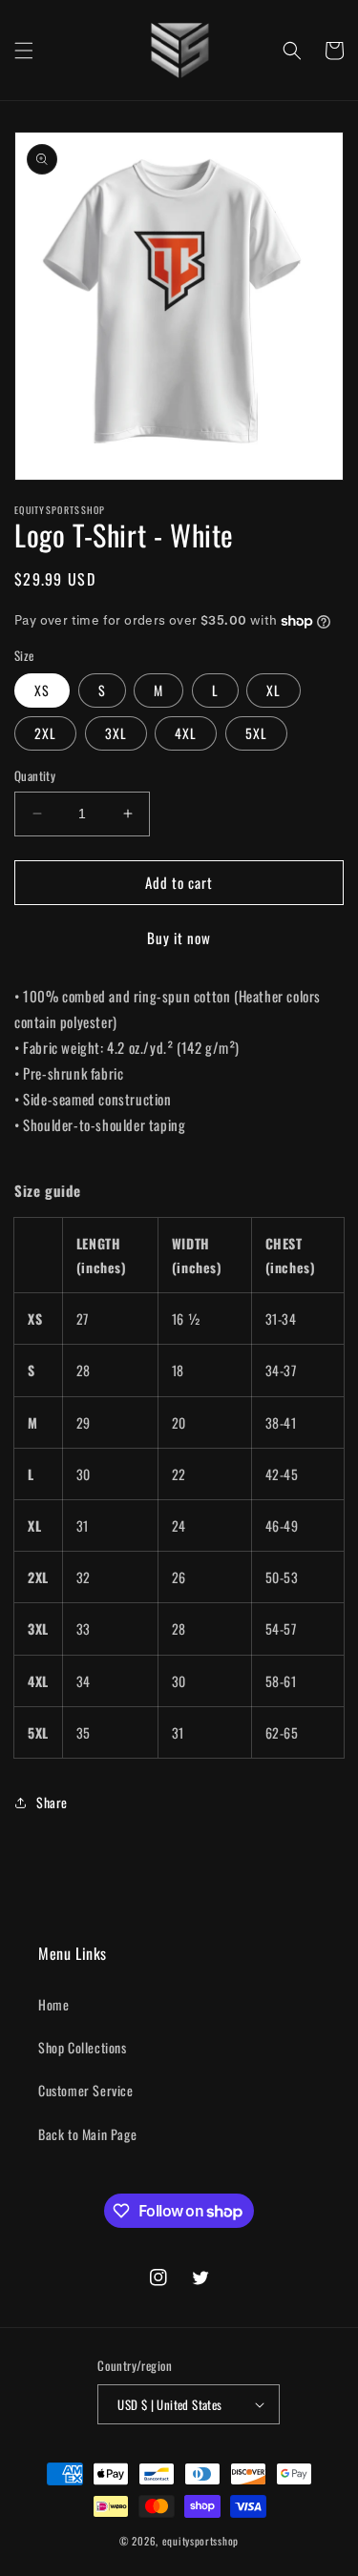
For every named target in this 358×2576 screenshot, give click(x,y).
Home (53, 2004)
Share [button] (52, 1802)
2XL (45, 733)
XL (274, 690)
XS (42, 690)
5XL (256, 733)
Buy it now (179, 938)
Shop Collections (83, 2047)
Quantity (35, 776)
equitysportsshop (200, 2541)
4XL (186, 733)
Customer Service (86, 2090)
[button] (24, 51)
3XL (116, 733)
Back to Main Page (87, 2134)
